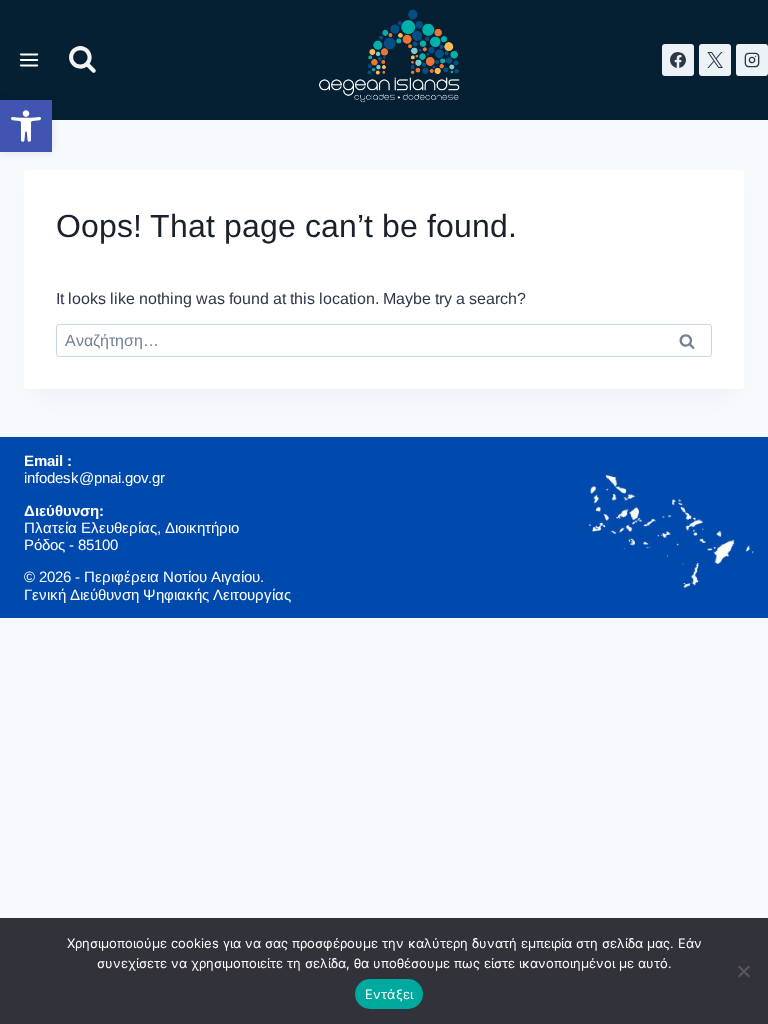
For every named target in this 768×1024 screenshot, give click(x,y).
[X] (715, 60)
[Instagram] (752, 60)
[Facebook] (678, 60)
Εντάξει (389, 994)
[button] (26, 126)
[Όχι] (743, 971)
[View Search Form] (82, 60)
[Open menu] (29, 59)
